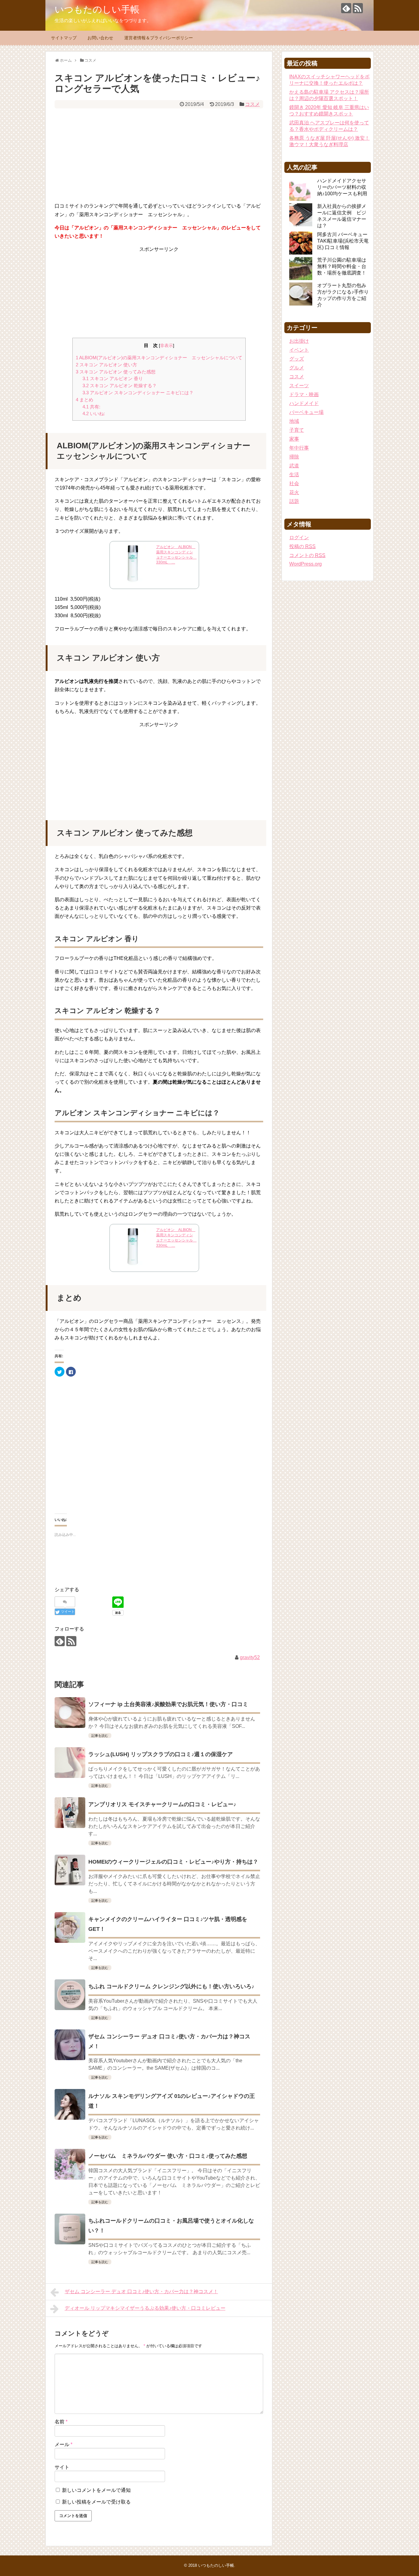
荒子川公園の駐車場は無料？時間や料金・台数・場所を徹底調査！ (342, 266)
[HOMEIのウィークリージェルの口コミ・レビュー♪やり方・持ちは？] (70, 1870)
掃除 (294, 457)
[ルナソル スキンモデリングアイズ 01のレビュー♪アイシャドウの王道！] (70, 2104)
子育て (297, 430)
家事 (294, 439)
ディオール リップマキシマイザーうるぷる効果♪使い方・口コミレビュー (145, 2308)
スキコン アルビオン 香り (113, 378)
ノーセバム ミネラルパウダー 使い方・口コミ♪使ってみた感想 (168, 2156)
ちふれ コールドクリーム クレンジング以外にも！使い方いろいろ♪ (171, 1986)
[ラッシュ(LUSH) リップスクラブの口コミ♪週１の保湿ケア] (70, 1763)
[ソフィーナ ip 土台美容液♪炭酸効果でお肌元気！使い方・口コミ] (70, 1713)
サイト (62, 2467)
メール (63, 2444)
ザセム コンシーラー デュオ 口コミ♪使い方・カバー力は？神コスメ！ (141, 2292)
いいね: (94, 413)
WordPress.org (306, 564)
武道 (294, 466)
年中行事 (299, 448)
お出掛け (299, 341)
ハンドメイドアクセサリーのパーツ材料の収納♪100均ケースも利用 (342, 187)
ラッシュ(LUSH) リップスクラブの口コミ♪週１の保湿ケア (161, 1754)
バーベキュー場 (306, 412)
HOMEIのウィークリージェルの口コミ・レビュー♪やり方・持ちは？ (173, 1862)
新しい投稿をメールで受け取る (96, 2502)
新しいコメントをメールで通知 (96, 2490)
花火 (294, 492)
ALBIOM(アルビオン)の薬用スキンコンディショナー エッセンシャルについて (159, 358)
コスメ (252, 104)
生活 (294, 475)
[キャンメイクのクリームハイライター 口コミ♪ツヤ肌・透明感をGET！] (70, 1927)
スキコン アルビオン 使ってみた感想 (116, 372)
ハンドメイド (304, 403)
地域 (294, 421)
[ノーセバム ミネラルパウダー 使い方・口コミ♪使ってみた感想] (70, 2164)
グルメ (297, 368)
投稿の (302, 546)
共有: (91, 407)
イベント (299, 350)
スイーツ (299, 386)
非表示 (167, 346)
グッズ (297, 359)
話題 (294, 501)
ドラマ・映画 (304, 394)
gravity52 (250, 1657)
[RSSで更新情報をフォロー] (358, 8)
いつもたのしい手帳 (97, 9)
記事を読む (100, 1736)
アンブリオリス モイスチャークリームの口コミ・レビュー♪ (162, 1804)
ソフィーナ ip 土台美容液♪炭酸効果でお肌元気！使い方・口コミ (168, 1704)
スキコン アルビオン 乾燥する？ (120, 386)
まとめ (85, 400)
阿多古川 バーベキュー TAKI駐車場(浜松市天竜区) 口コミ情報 (343, 241)
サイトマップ (64, 38)
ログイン (299, 538)
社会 (294, 483)
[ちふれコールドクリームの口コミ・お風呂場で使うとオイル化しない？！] (70, 2229)
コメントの (307, 555)
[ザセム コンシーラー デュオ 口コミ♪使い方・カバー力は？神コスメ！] (70, 2045)
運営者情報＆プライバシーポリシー (159, 38)
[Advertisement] (159, 154)
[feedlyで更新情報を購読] (346, 8)
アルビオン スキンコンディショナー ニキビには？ (138, 393)
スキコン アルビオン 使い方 (106, 365)
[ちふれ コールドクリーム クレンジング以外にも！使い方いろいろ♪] (70, 1995)
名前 (61, 2422)
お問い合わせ (100, 38)
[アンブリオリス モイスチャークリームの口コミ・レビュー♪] (70, 1813)
